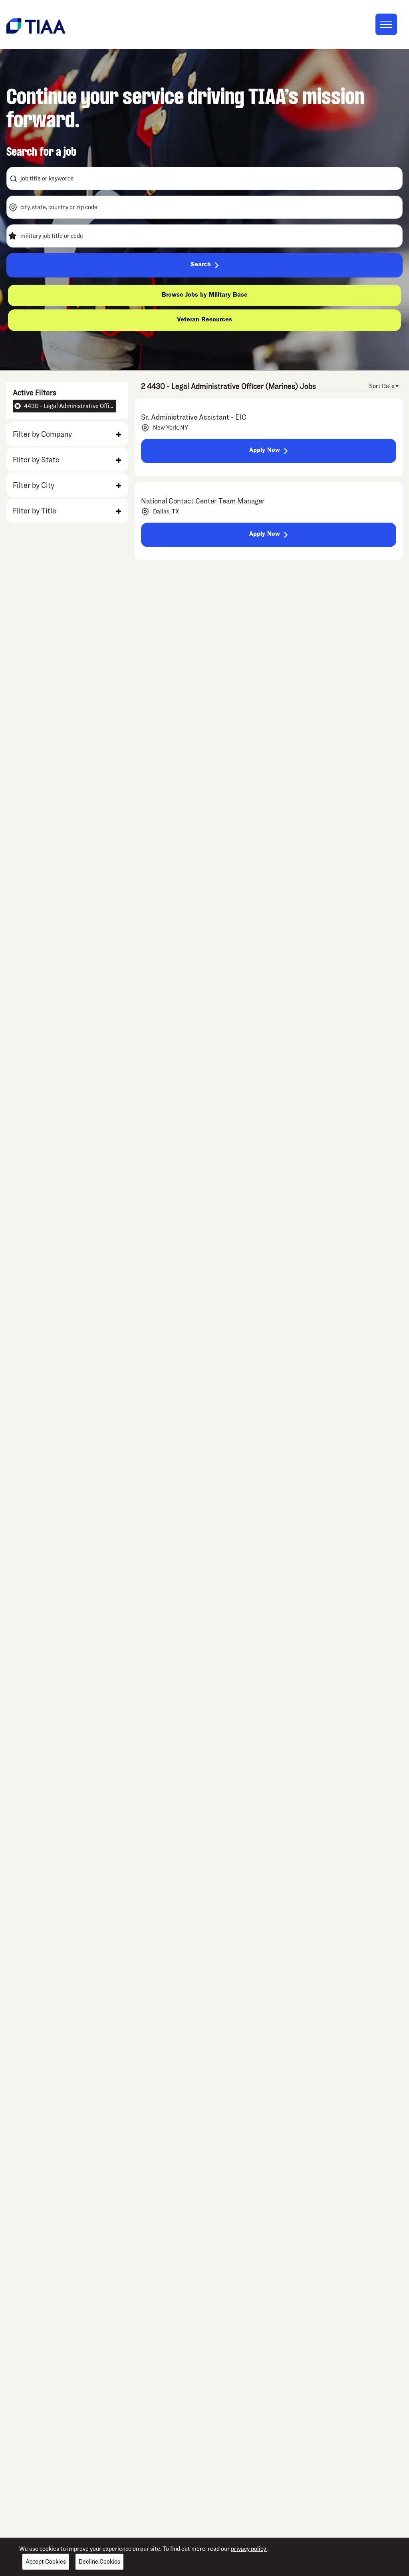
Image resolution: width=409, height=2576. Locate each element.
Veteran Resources (204, 320)
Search (201, 265)
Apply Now (265, 451)
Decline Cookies (99, 2561)
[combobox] (204, 178)
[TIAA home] (36, 25)
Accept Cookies (46, 2561)
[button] (67, 434)
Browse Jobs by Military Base (205, 295)
